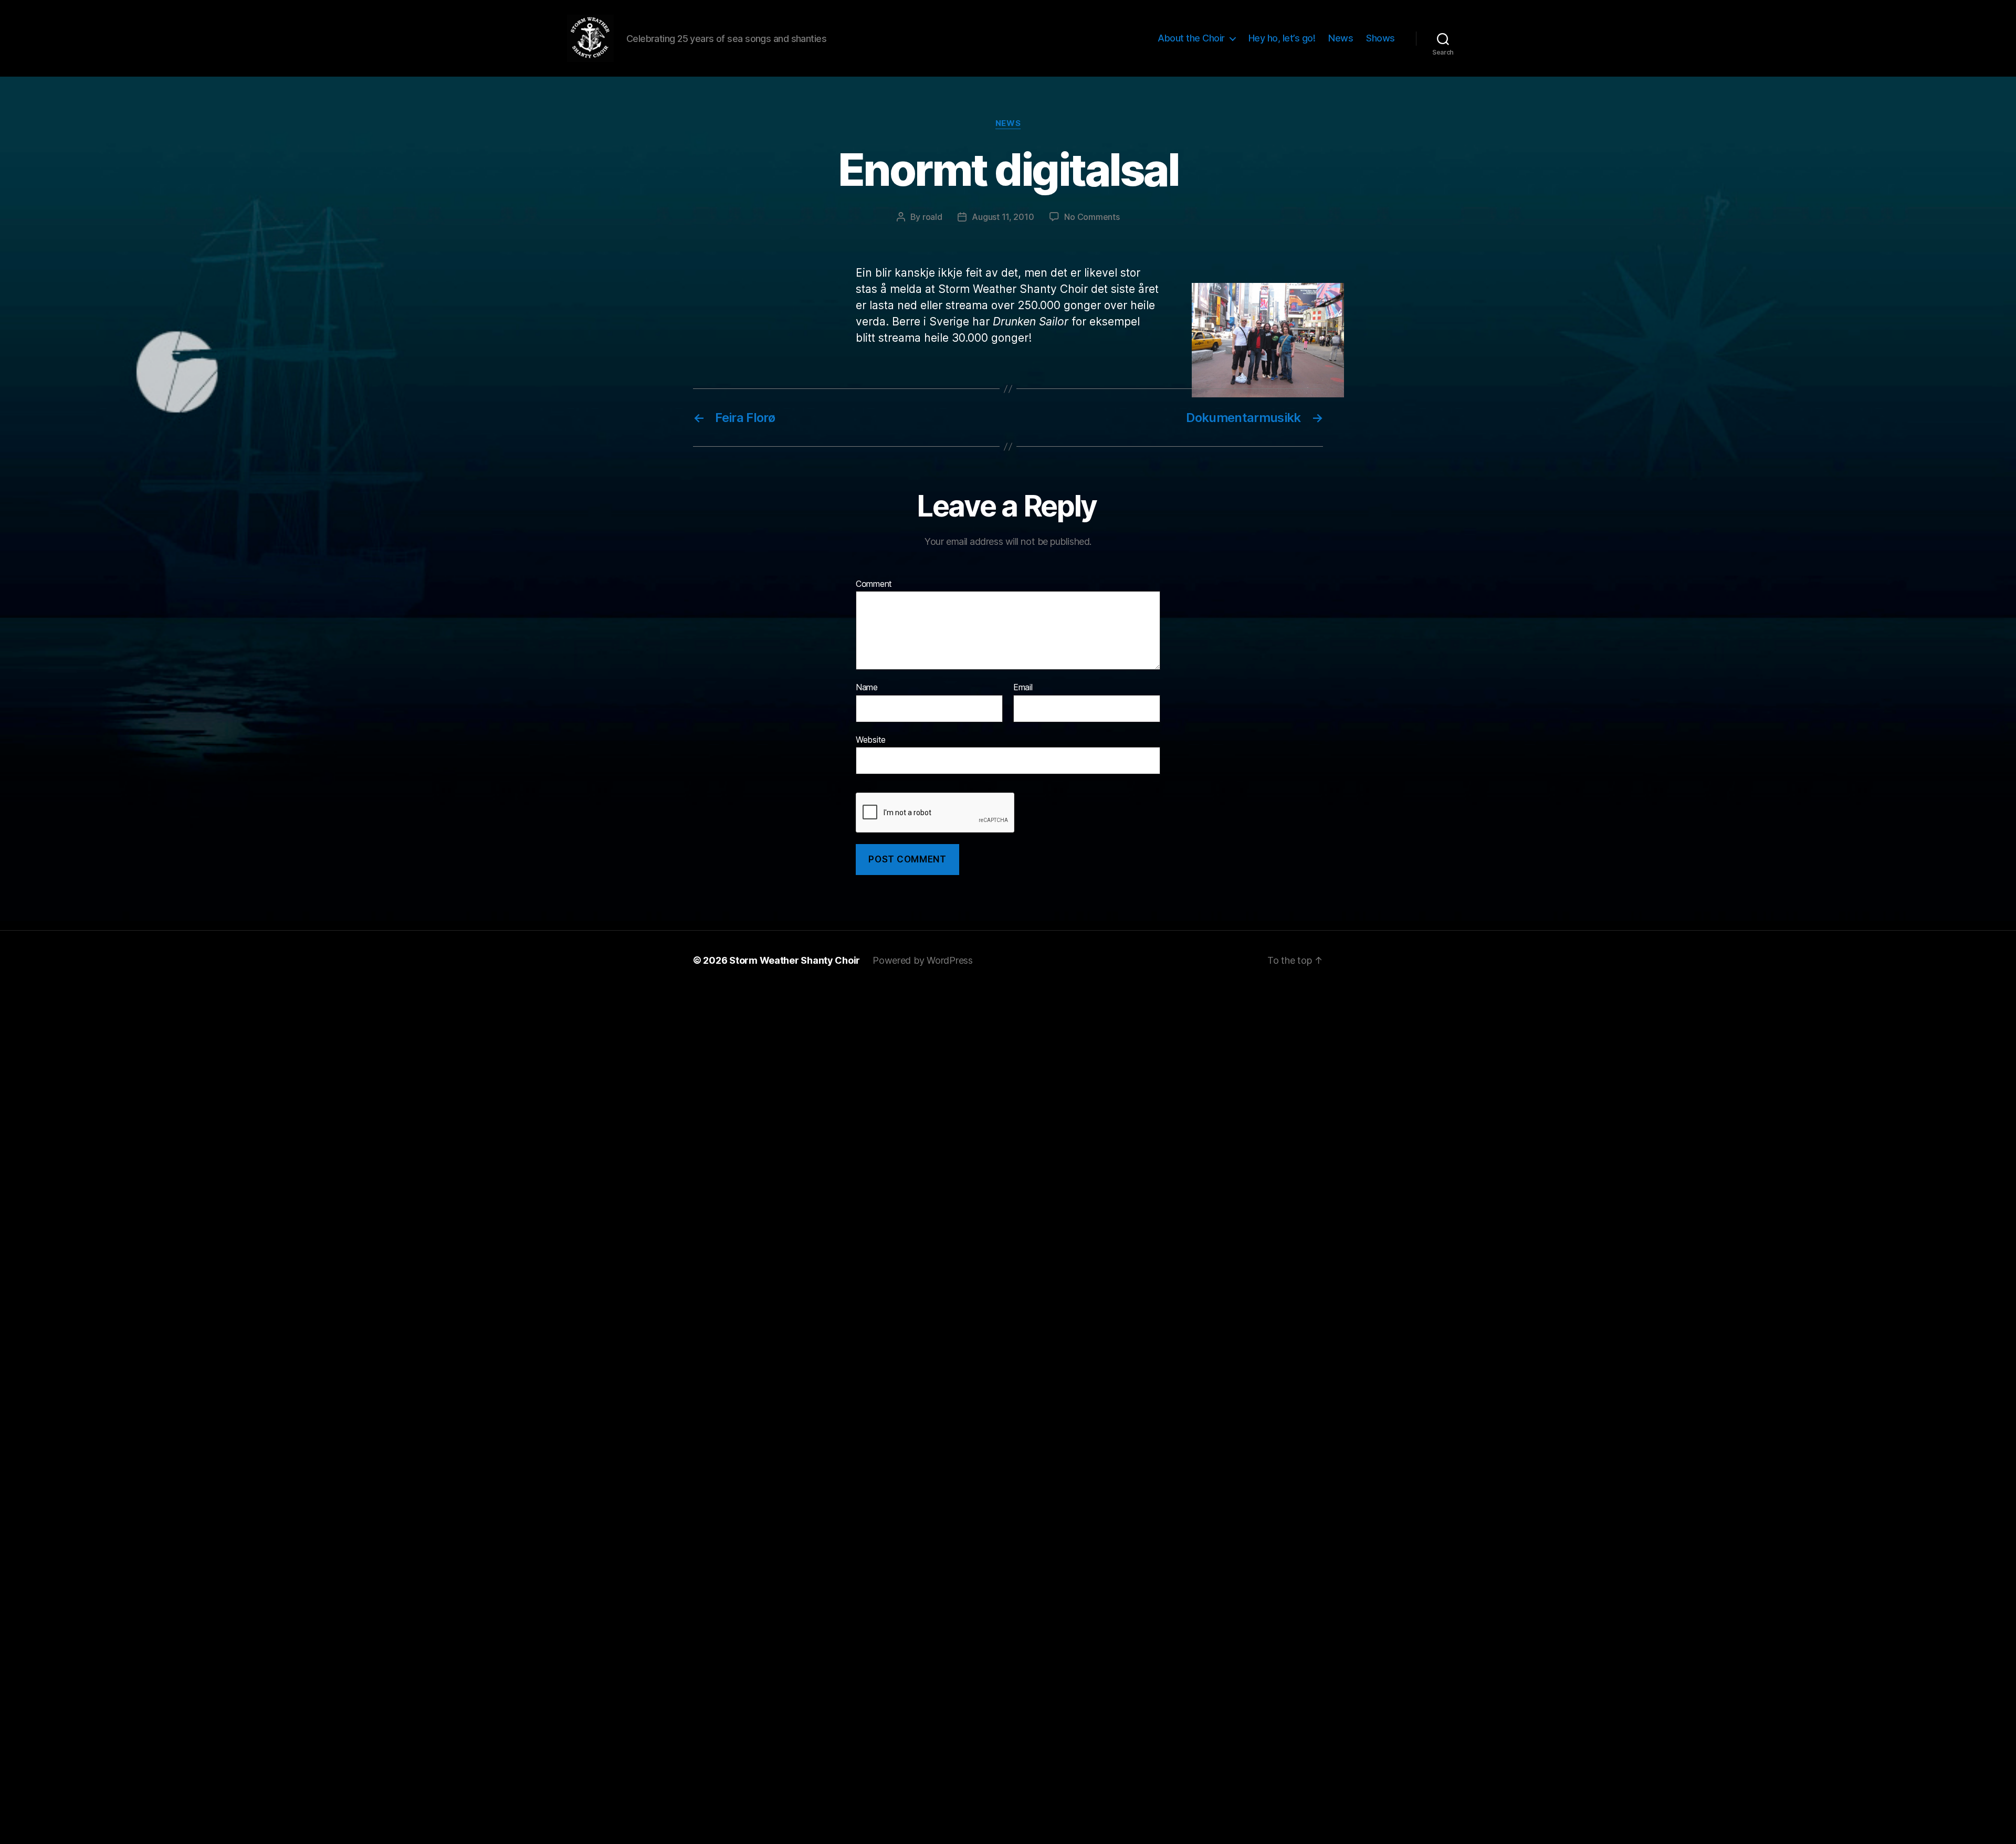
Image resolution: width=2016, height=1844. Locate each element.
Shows (1380, 38)
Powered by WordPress (923, 960)
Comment (874, 584)
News (1341, 38)
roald (932, 217)
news (1008, 123)
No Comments (1092, 217)
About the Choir (1191, 38)
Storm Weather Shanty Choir (795, 960)
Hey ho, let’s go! (1282, 38)
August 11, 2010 (1003, 217)
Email (1023, 688)
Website (871, 739)
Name (867, 688)
